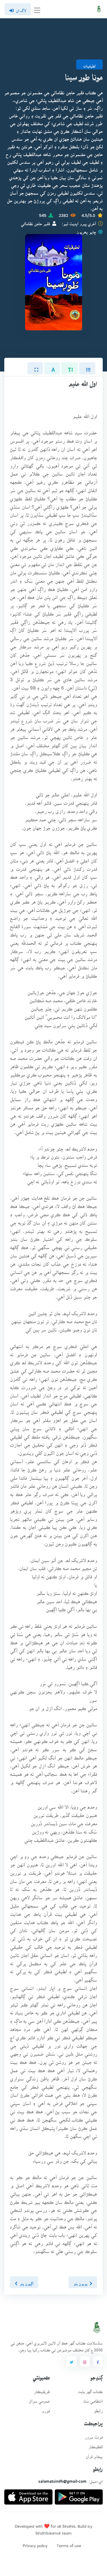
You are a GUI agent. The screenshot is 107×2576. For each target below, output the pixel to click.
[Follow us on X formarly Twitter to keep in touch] (71, 2361)
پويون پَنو (80, 2282)
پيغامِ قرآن (94, 2455)
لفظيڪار (96, 2445)
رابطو (98, 2409)
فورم (46, 2409)
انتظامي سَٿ (93, 2399)
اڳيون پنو (27, 2282)
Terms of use (69, 2544)
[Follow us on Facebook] (98, 2361)
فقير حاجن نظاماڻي (35, 222)
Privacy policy (35, 2544)
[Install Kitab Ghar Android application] (79, 2495)
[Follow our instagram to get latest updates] (85, 2361)
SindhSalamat (48, 2531)
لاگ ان (21, 9)
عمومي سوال (39, 2399)
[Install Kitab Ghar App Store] (28, 2495)
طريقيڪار (42, 2390)
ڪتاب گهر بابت (90, 2390)
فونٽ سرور (94, 2435)
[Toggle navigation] (37, 9)
